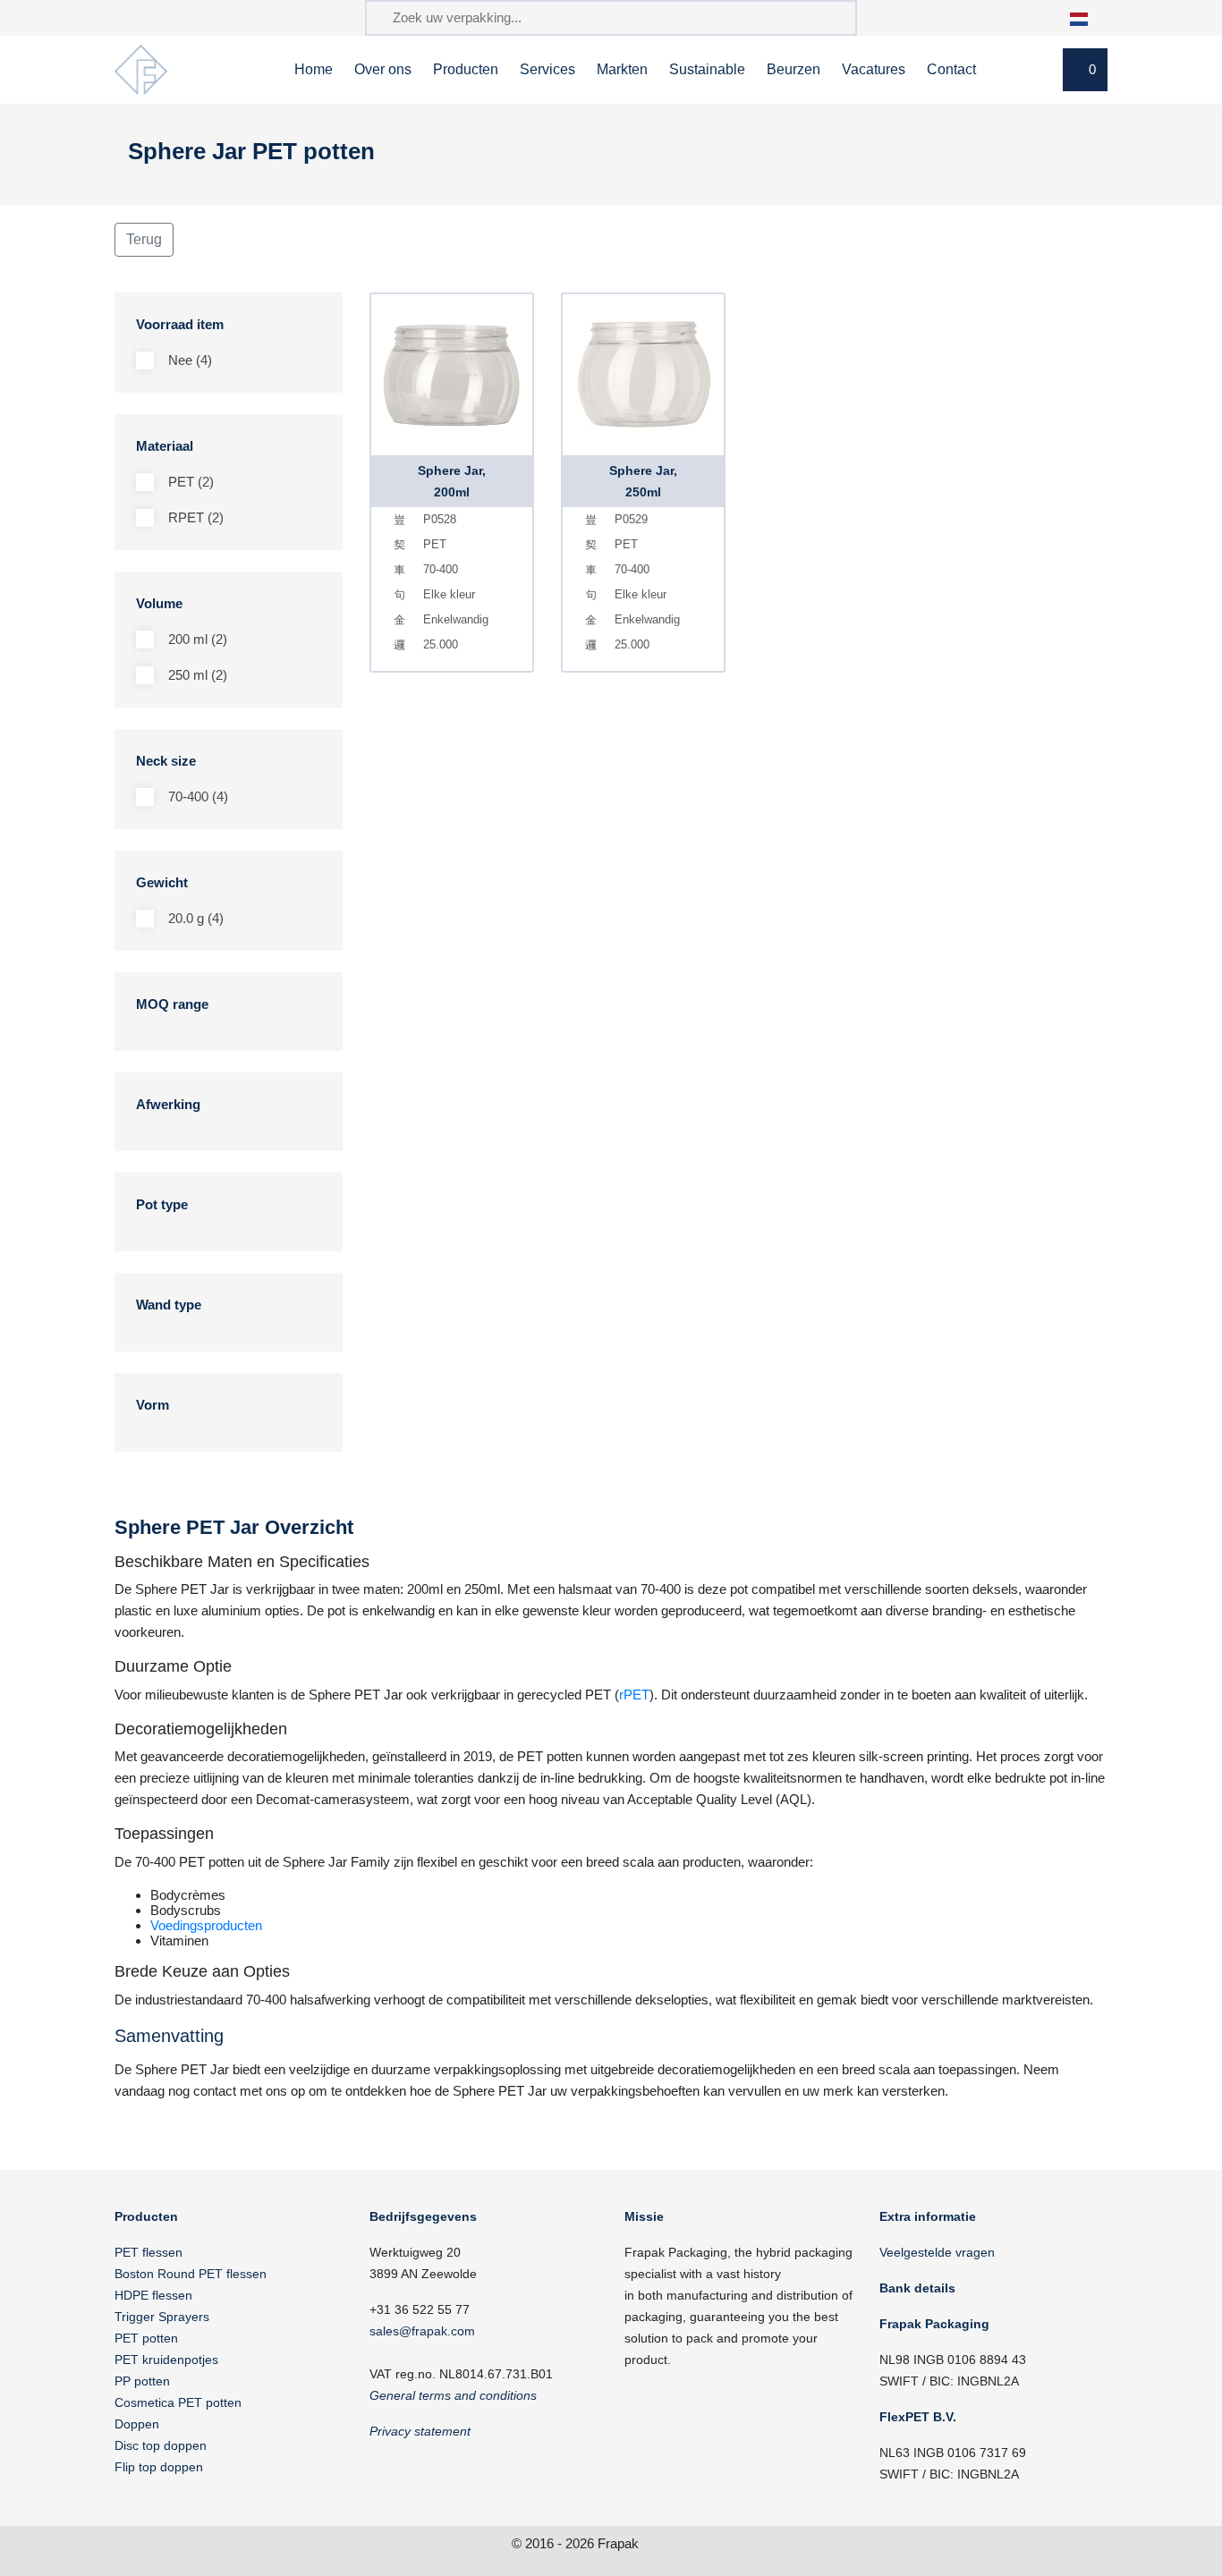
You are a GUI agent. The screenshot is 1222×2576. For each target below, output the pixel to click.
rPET (634, 1695)
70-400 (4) (198, 797)
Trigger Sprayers (162, 2317)
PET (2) (191, 482)
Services (547, 69)
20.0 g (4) (196, 918)
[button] (1088, 17)
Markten (622, 69)
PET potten (146, 2338)
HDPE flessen (153, 2295)
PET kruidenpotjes (166, 2360)
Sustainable (707, 69)
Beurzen (793, 69)
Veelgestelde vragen (937, 2252)
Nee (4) (190, 360)
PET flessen (149, 2252)
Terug (144, 239)
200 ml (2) (198, 639)
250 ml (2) (198, 675)
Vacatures (874, 69)
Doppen (137, 2424)
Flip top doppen (159, 2467)
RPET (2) (196, 517)
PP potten (142, 2381)
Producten (466, 69)
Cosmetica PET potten (178, 2402)
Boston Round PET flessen (191, 2274)
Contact (951, 69)
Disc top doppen (161, 2445)
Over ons (383, 69)
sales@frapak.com (422, 2331)
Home (314, 69)
